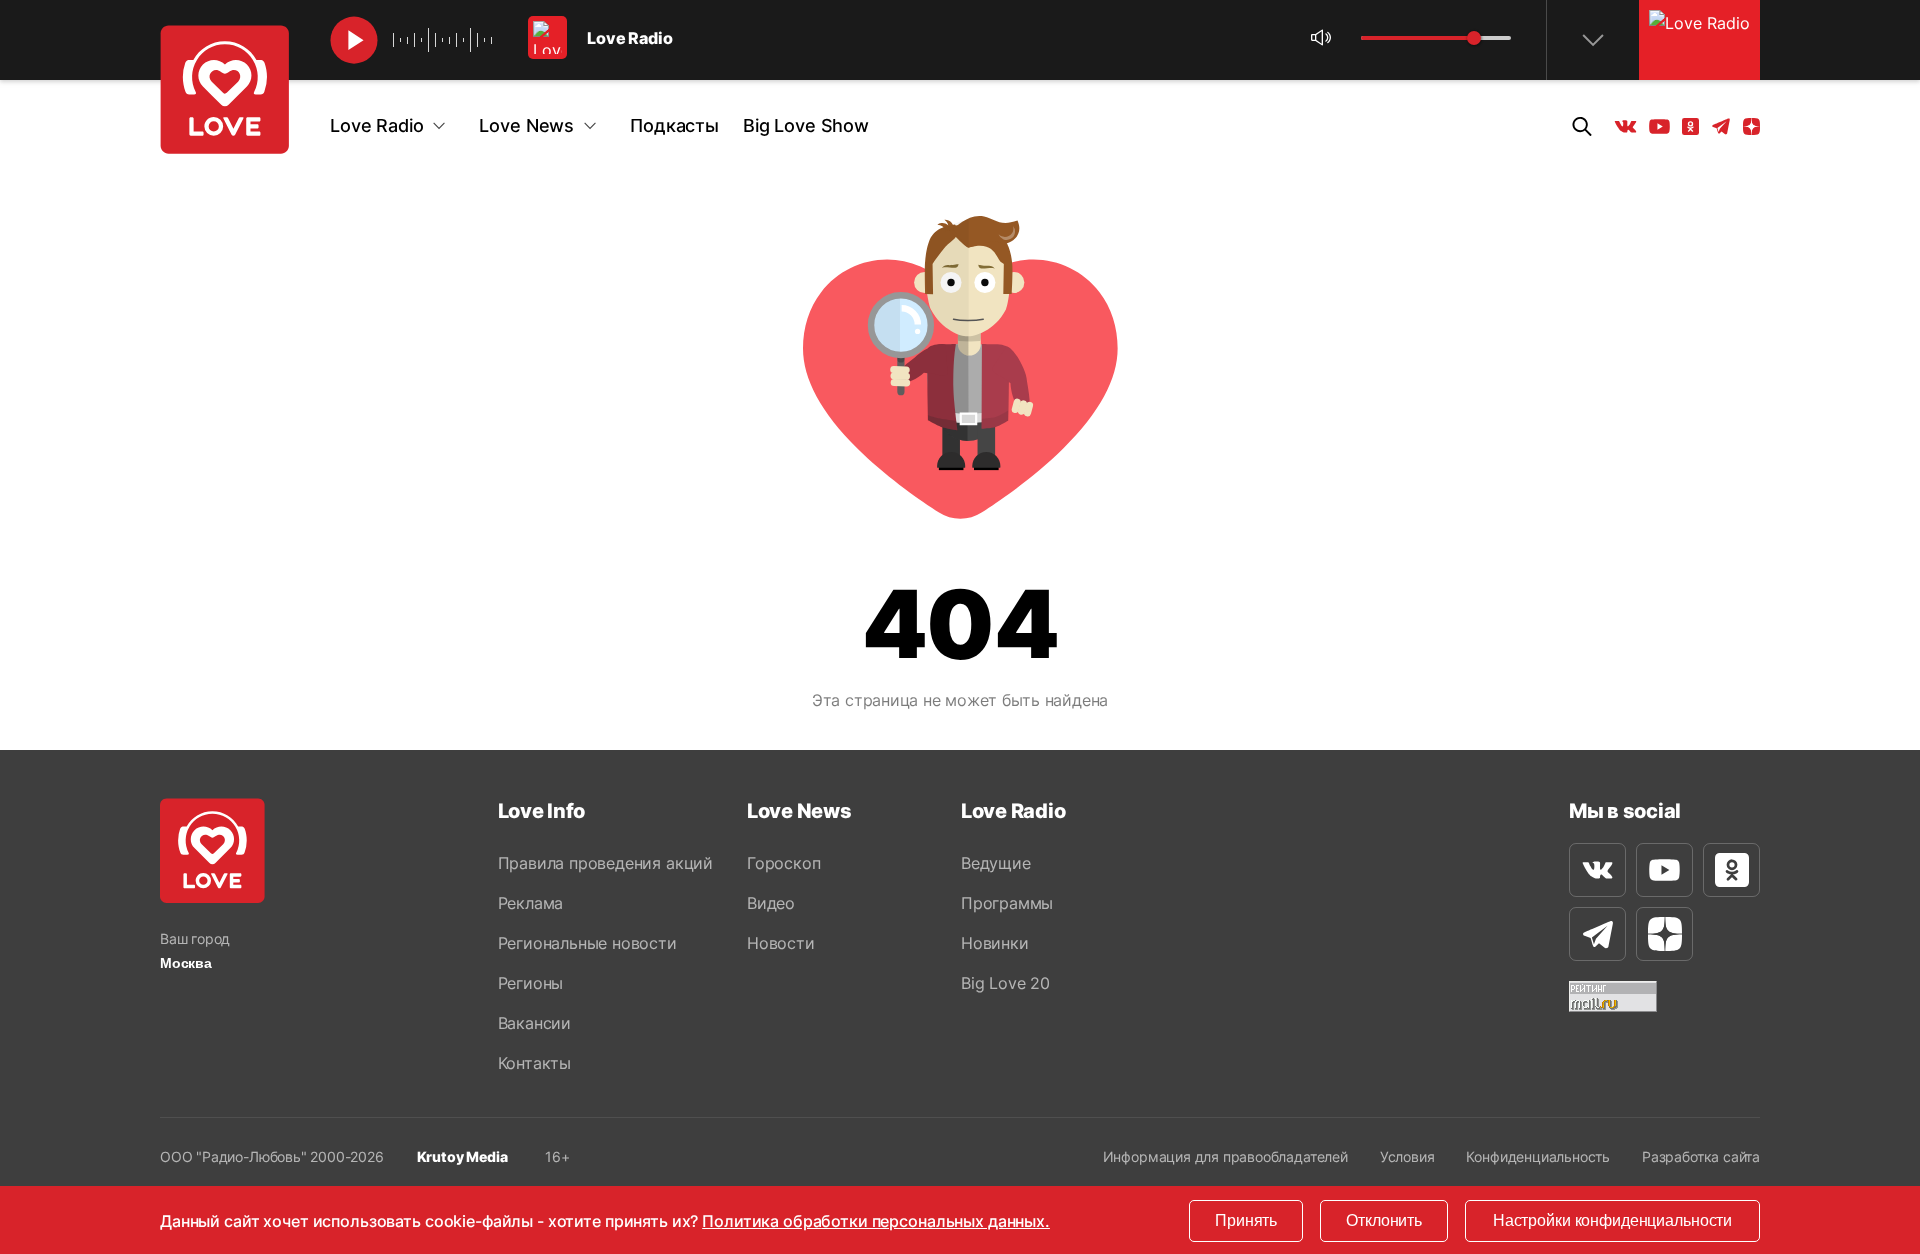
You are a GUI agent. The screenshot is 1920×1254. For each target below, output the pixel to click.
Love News (526, 125)
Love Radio (376, 125)
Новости (781, 943)
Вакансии (534, 1023)
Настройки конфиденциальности (1612, 1220)
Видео (771, 903)
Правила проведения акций (605, 863)
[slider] (1474, 38)
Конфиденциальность (1538, 1156)
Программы (1007, 903)
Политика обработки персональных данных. (876, 1221)
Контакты (534, 1063)
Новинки (995, 943)
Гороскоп (783, 863)
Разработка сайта (1701, 1156)
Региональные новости (587, 943)
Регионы (531, 983)
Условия (1407, 1156)
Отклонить (1384, 1220)
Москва (186, 963)
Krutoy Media (462, 1156)
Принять (1246, 1220)
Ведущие (996, 863)
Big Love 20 (1005, 983)
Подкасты (674, 125)
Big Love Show (806, 125)
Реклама (531, 903)
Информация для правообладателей (1225, 1156)
